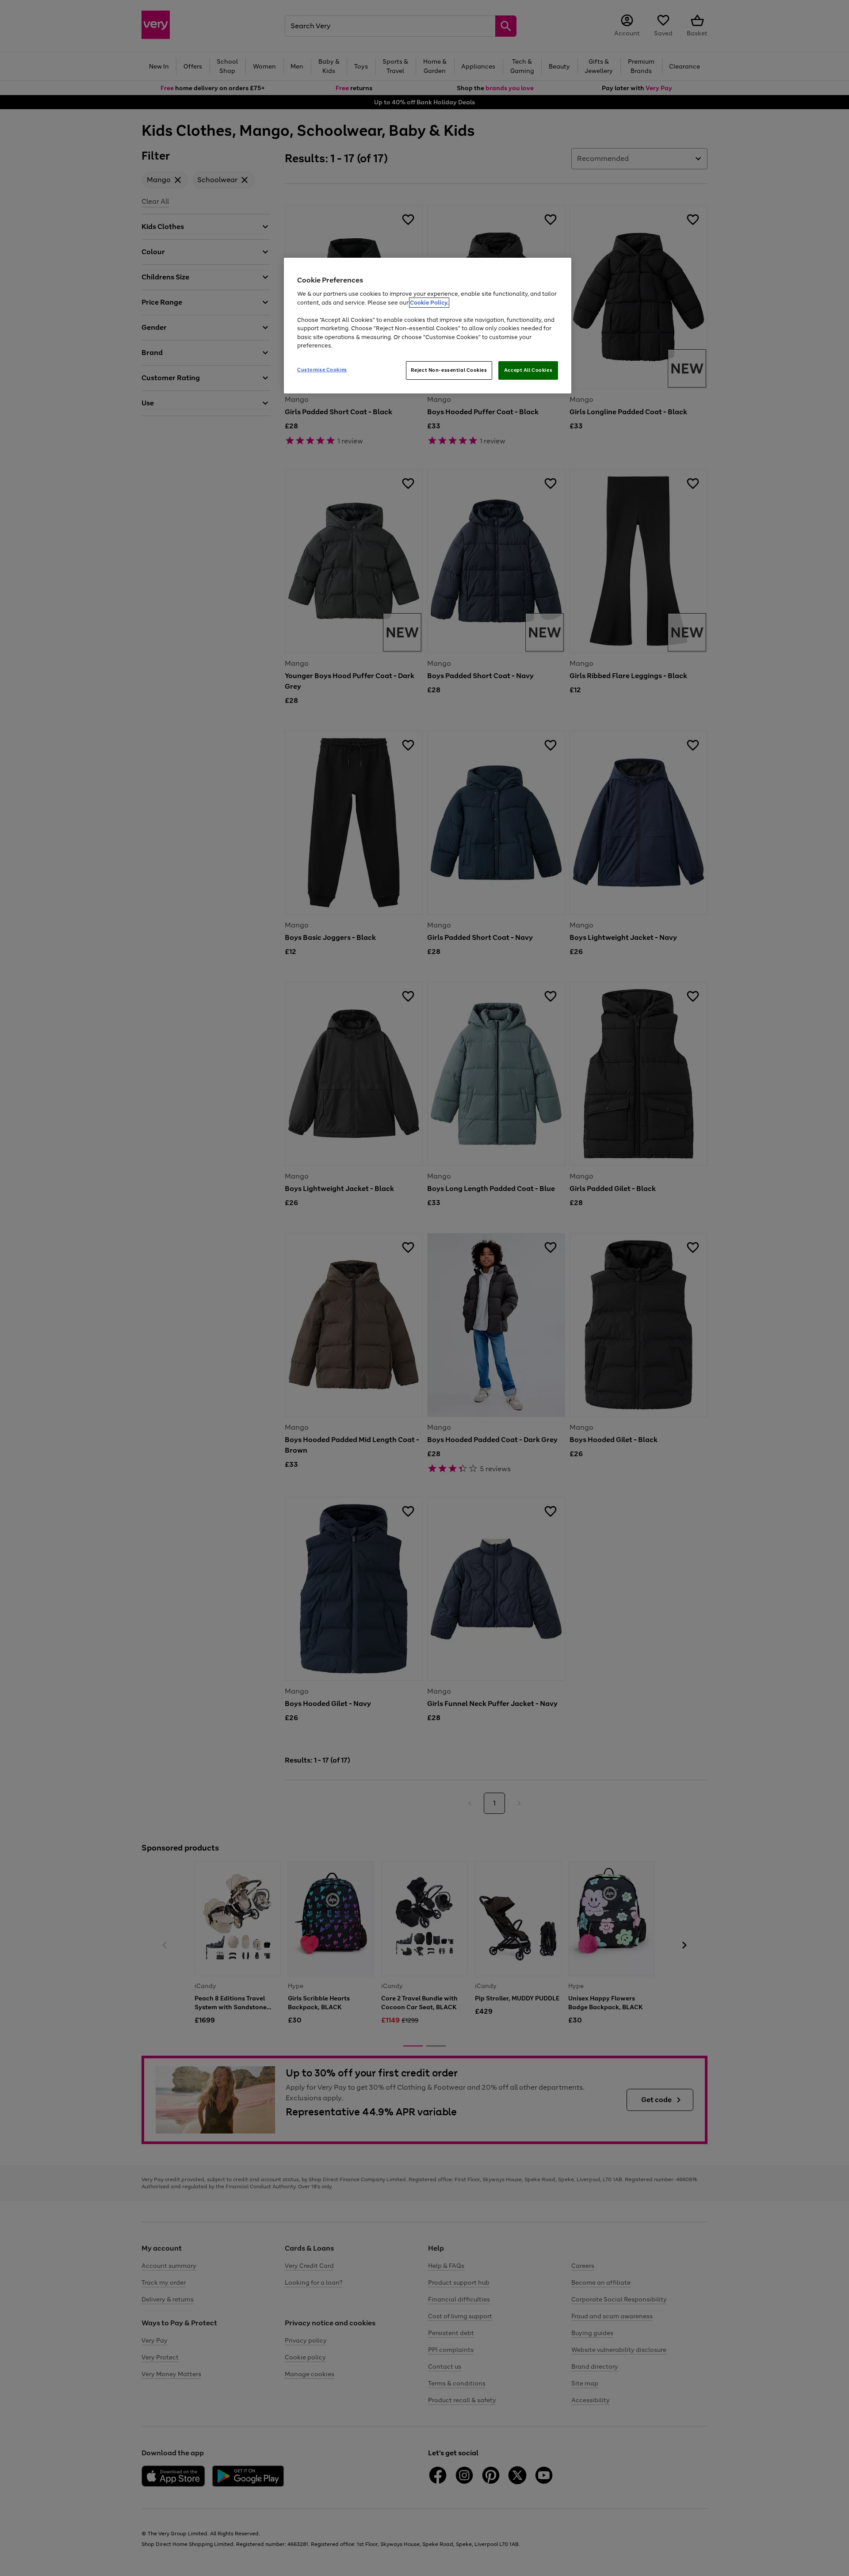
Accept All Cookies (528, 370)
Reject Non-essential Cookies (449, 370)
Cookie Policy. (429, 303)
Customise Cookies (322, 370)
